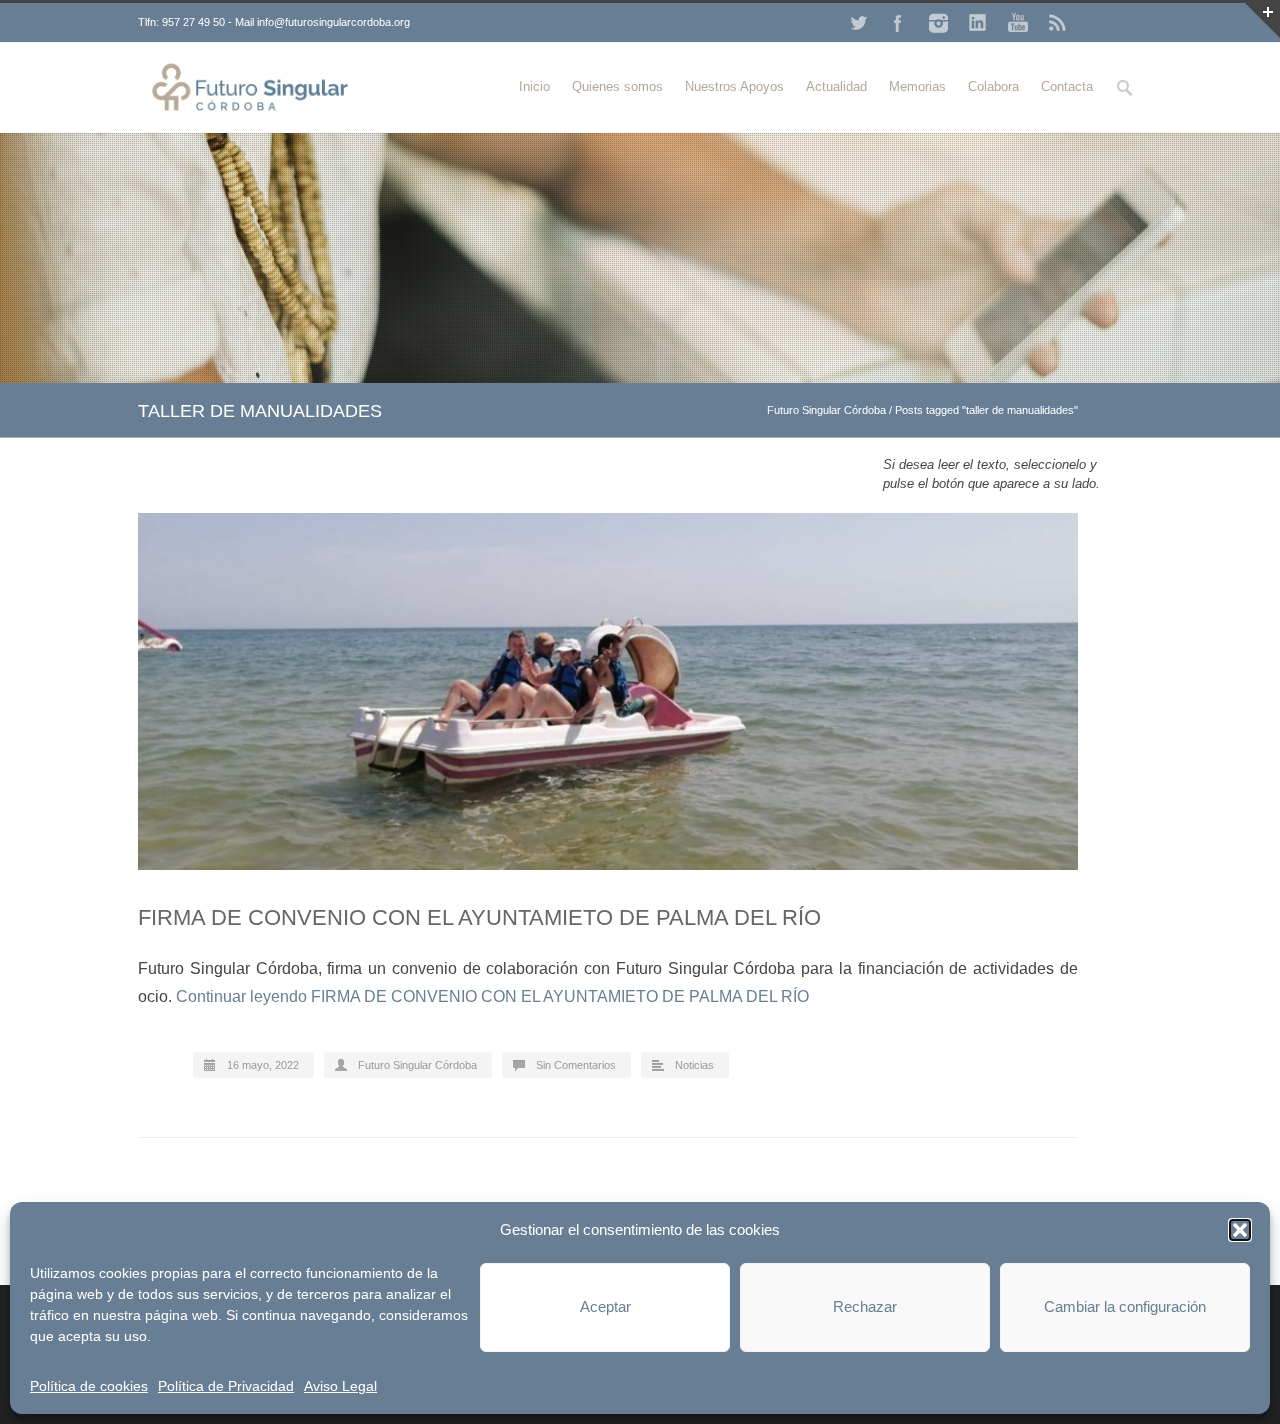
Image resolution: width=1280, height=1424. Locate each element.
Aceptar (605, 1306)
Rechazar (865, 1306)
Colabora (993, 86)
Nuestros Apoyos (734, 86)
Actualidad (836, 86)
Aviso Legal (340, 1386)
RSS (1058, 23)
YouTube (1018, 23)
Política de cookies (89, 1386)
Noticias (694, 1065)
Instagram (938, 23)
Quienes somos (617, 86)
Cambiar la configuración (1125, 1306)
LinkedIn (978, 23)
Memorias (917, 86)
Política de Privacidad (226, 1386)
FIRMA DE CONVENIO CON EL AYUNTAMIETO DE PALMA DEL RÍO (479, 917)
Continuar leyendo (492, 996)
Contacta (1067, 86)
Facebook (898, 23)
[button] (1240, 1230)
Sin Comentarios (576, 1065)
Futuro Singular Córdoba (826, 410)
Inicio (534, 86)
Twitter (858, 23)
